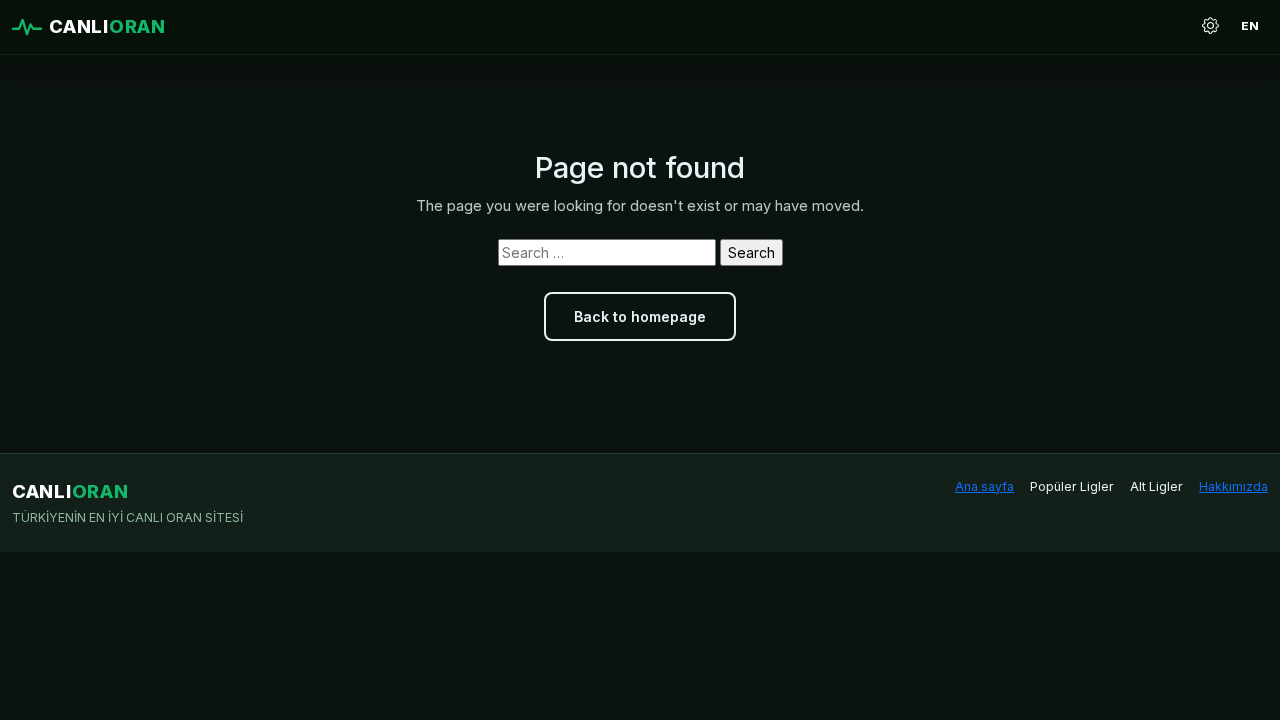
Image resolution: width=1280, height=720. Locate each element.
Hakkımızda (1233, 486)
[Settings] (1210, 27)
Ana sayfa (984, 486)
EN (1250, 26)
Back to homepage (640, 316)
